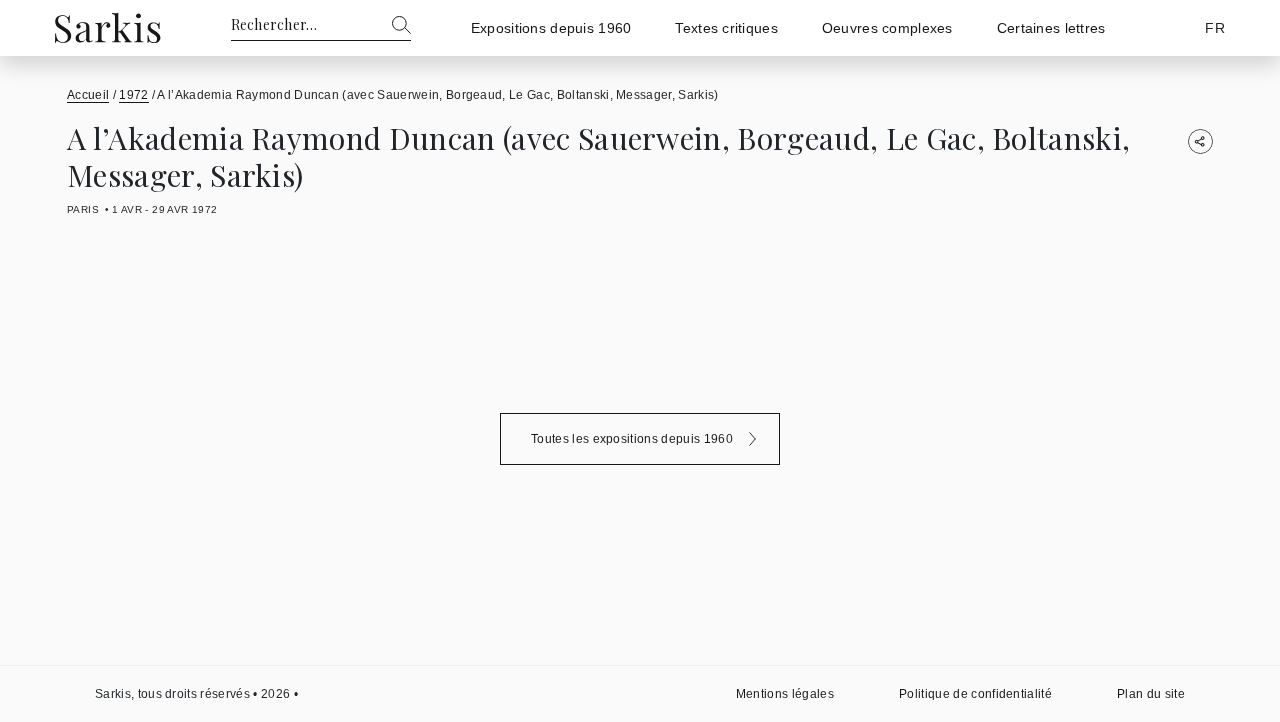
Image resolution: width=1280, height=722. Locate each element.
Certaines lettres (1051, 28)
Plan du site (1151, 694)
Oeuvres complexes (887, 28)
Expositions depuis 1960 (551, 28)
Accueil (88, 95)
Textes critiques (726, 28)
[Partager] (1200, 141)
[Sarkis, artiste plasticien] (108, 27)
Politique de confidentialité (975, 694)
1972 (133, 95)
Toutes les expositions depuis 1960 (632, 439)
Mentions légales (785, 694)
